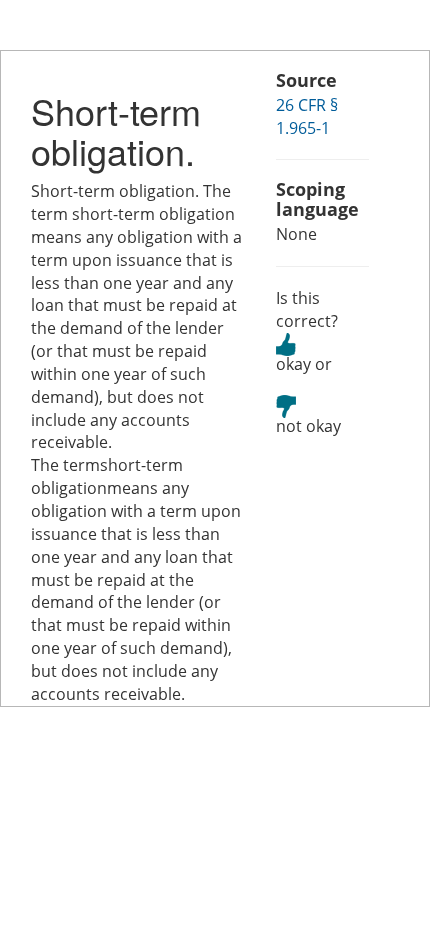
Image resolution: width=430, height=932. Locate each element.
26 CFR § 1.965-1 (307, 116)
